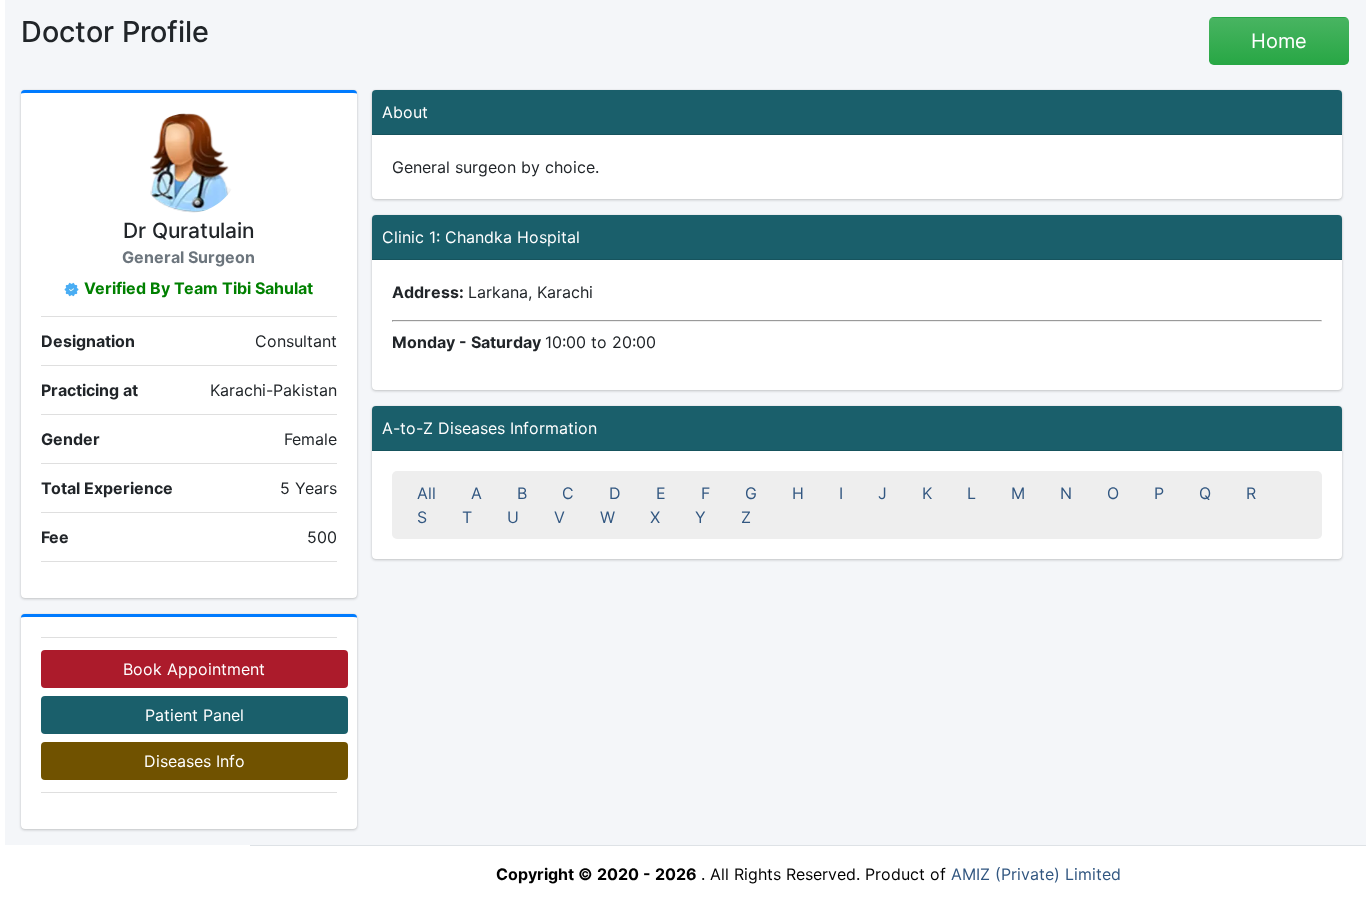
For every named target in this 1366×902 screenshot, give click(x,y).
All (426, 493)
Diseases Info (194, 761)
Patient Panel (194, 715)
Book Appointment (194, 669)
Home (1279, 41)
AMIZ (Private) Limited (1036, 874)
